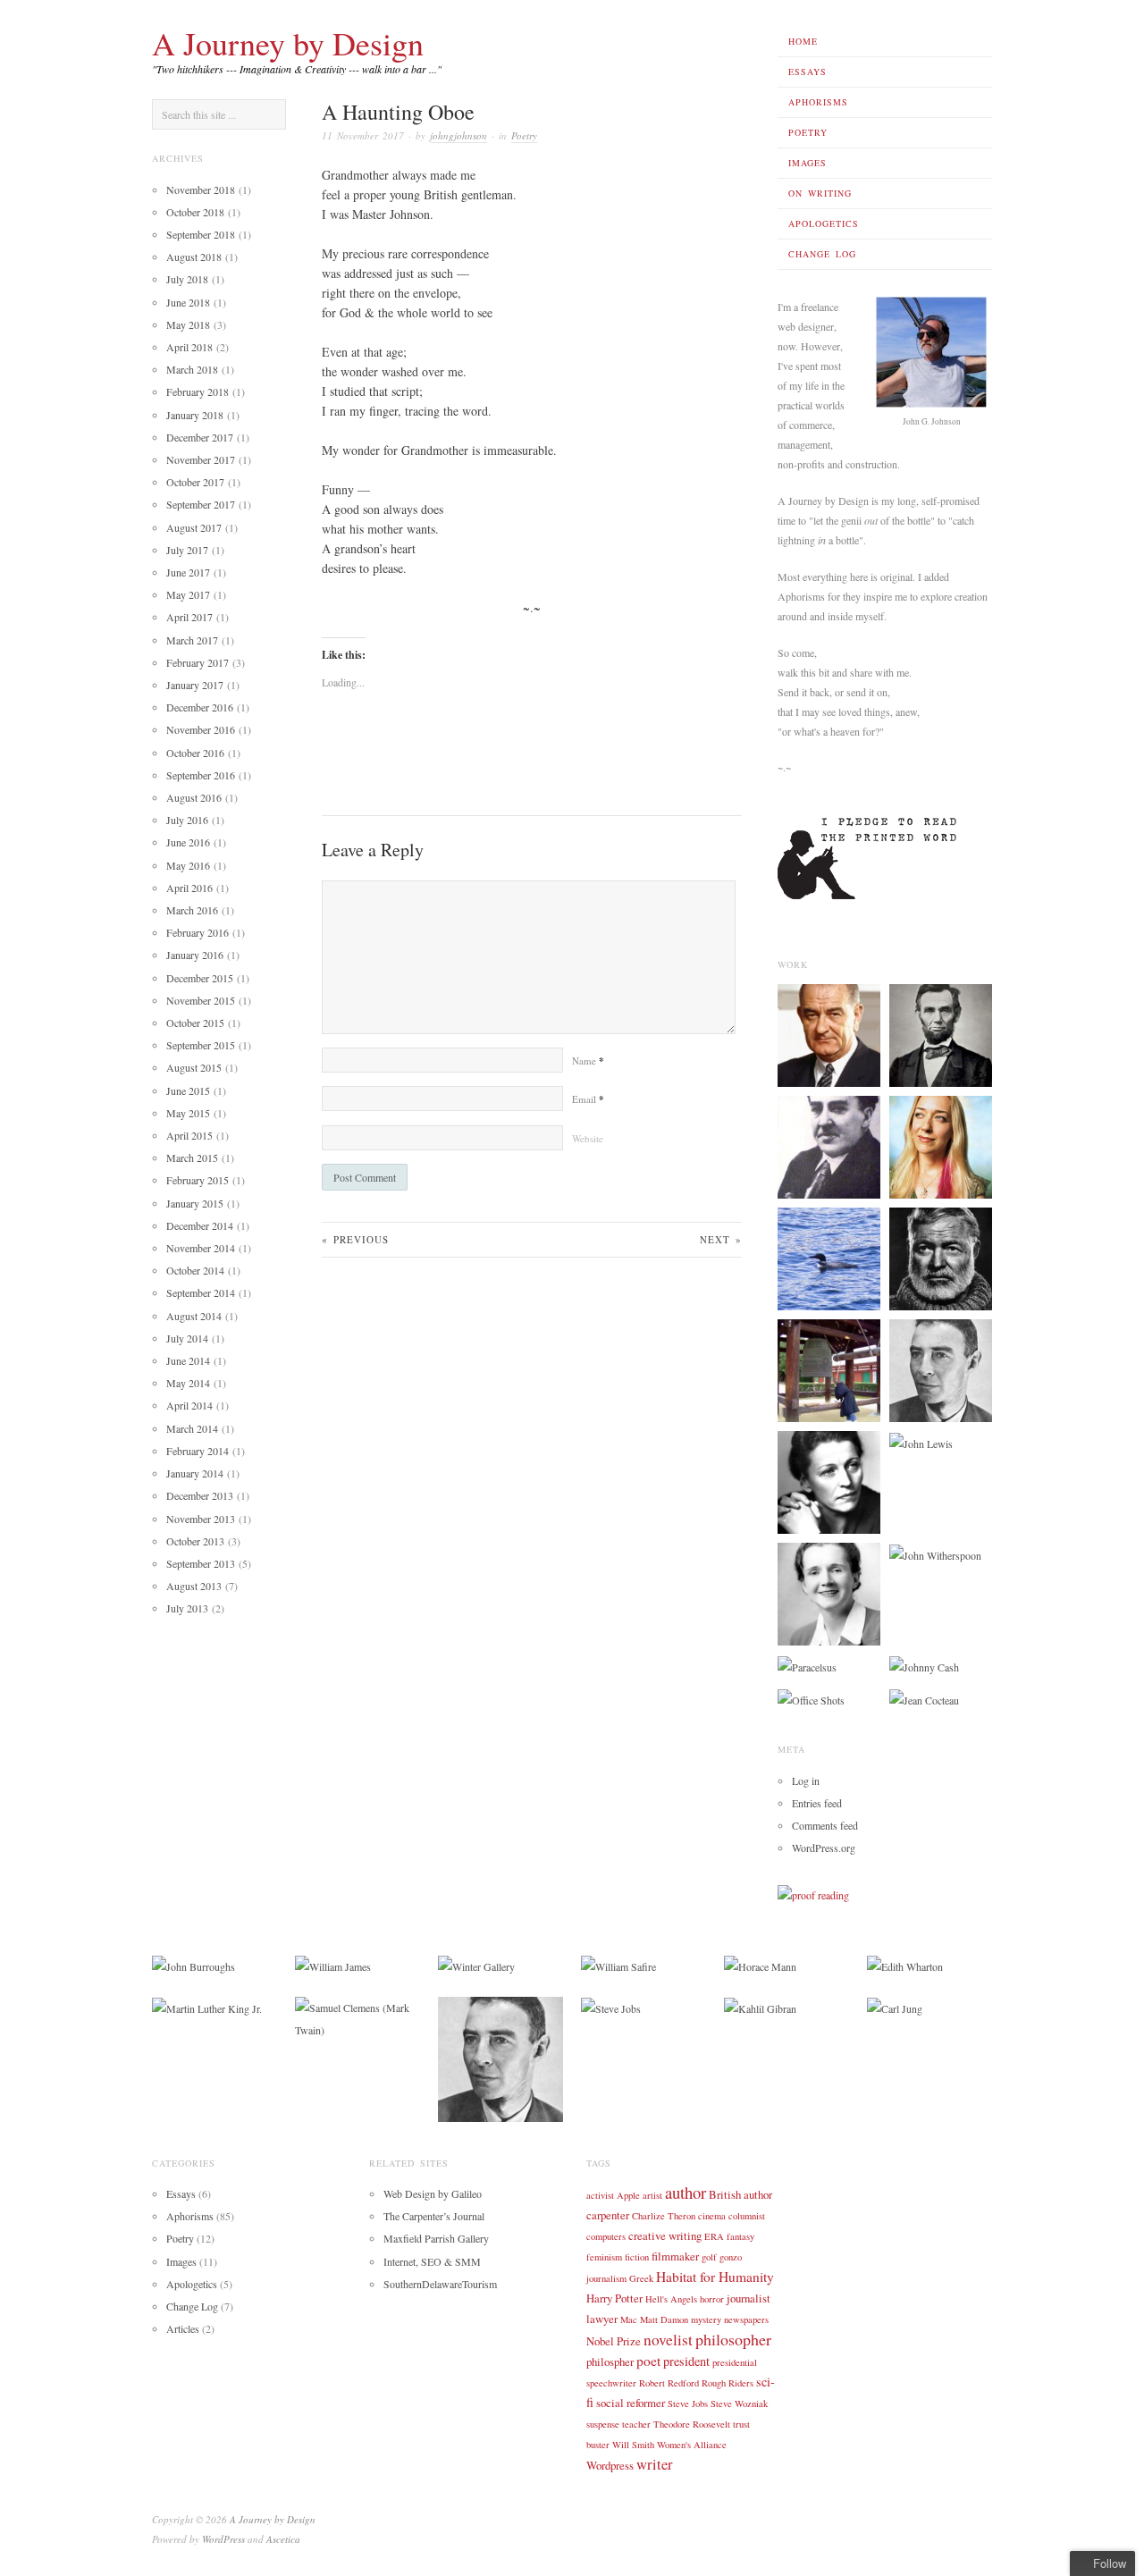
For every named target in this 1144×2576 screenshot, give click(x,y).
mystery (706, 2319)
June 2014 (188, 1360)
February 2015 (198, 1180)
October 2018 (195, 212)
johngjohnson (458, 135)
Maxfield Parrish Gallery (436, 2238)
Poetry (808, 132)
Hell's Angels (671, 2299)
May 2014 (188, 1383)
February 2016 (198, 932)
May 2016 (188, 865)
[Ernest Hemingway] (941, 1258)
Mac (629, 2319)
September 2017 (201, 504)
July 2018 (187, 279)
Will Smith (633, 2445)
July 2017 (187, 550)
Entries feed (817, 1803)
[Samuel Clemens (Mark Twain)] (357, 2017)
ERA (714, 2236)
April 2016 (189, 888)
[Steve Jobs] (611, 2008)
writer (655, 2464)
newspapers (746, 2319)
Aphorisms (818, 102)
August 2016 (194, 797)
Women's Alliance (692, 2445)
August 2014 (194, 1316)
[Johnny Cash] (924, 1665)
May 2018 (188, 324)
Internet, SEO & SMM (432, 2261)
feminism (604, 2257)
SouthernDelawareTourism (440, 2284)
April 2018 (189, 347)
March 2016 (192, 910)
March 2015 (192, 1158)
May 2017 (188, 594)
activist (600, 2195)
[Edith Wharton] (905, 1966)
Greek (641, 2278)
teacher (636, 2424)
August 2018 (194, 257)
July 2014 (187, 1338)
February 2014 (198, 1451)
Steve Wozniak (739, 2403)
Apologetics (824, 223)
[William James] (333, 1966)
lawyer (602, 2319)
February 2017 (198, 662)
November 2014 (201, 1248)
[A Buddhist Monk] (829, 1369)
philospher (610, 2361)
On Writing (820, 193)
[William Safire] (618, 1966)
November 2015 (201, 1000)
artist (652, 2195)
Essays (808, 72)
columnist (747, 2216)
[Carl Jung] (895, 2008)
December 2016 (200, 707)
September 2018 (201, 234)
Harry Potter (614, 2298)
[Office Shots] (811, 1698)
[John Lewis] (921, 1442)
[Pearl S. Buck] (829, 1481)
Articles (183, 2328)
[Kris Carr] (941, 1146)
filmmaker (675, 2256)
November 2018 (201, 189)
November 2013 (201, 1519)
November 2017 (201, 459)
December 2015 (200, 978)
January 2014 (195, 1473)
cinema (712, 2216)
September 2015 (201, 1045)
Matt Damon (664, 2319)
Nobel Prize (614, 2341)
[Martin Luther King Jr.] (207, 2008)
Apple (628, 2195)
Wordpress (610, 2465)
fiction (637, 2257)
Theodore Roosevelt (692, 2424)
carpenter (608, 2215)
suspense (603, 2424)
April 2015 (189, 1135)
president (686, 2361)
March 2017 (192, 640)
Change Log (822, 254)
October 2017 (195, 482)
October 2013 (195, 1541)
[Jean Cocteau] (924, 1698)
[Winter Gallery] (476, 1966)
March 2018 (192, 369)
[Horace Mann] (760, 1966)
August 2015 (194, 1067)
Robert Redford (669, 2383)
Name (588, 1061)
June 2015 (188, 1090)
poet (648, 2361)
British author (740, 2194)
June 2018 (188, 302)
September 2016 (201, 775)
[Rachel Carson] (829, 1593)
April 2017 (189, 617)
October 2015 (195, 1023)
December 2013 (200, 1495)
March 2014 (192, 1428)
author (686, 2192)
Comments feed (825, 1825)
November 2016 (201, 729)
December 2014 (200, 1225)
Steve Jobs (688, 2403)
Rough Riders (728, 2383)
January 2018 (195, 415)
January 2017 (195, 685)
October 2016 (195, 753)
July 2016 (187, 820)
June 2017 (188, 572)
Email (588, 1099)
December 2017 (200, 437)
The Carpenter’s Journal (434, 2216)
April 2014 (189, 1405)
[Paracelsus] (807, 1665)
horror (712, 2299)
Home (803, 41)
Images (808, 163)
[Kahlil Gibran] (760, 2008)
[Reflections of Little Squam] (829, 1258)
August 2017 (194, 527)
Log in (806, 1780)
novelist (668, 2340)
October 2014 (195, 1270)
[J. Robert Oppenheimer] (941, 1369)
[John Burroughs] (193, 1966)
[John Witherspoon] (935, 1553)
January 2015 (195, 1203)
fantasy (740, 2236)
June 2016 (188, 842)
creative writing (665, 2235)
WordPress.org (824, 1848)
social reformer (631, 2403)
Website (588, 1138)
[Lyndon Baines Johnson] (829, 1034)
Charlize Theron (664, 2216)
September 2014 (201, 1292)
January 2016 (195, 955)
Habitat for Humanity (715, 2277)
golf (709, 2257)
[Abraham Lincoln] (941, 1034)
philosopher (733, 2339)
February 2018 (198, 391)
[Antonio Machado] (829, 1146)
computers (606, 2236)
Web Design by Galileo (433, 2193)
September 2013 (201, 1563)
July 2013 (187, 1608)
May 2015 (188, 1113)
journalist (749, 2298)
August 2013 (194, 1586)
